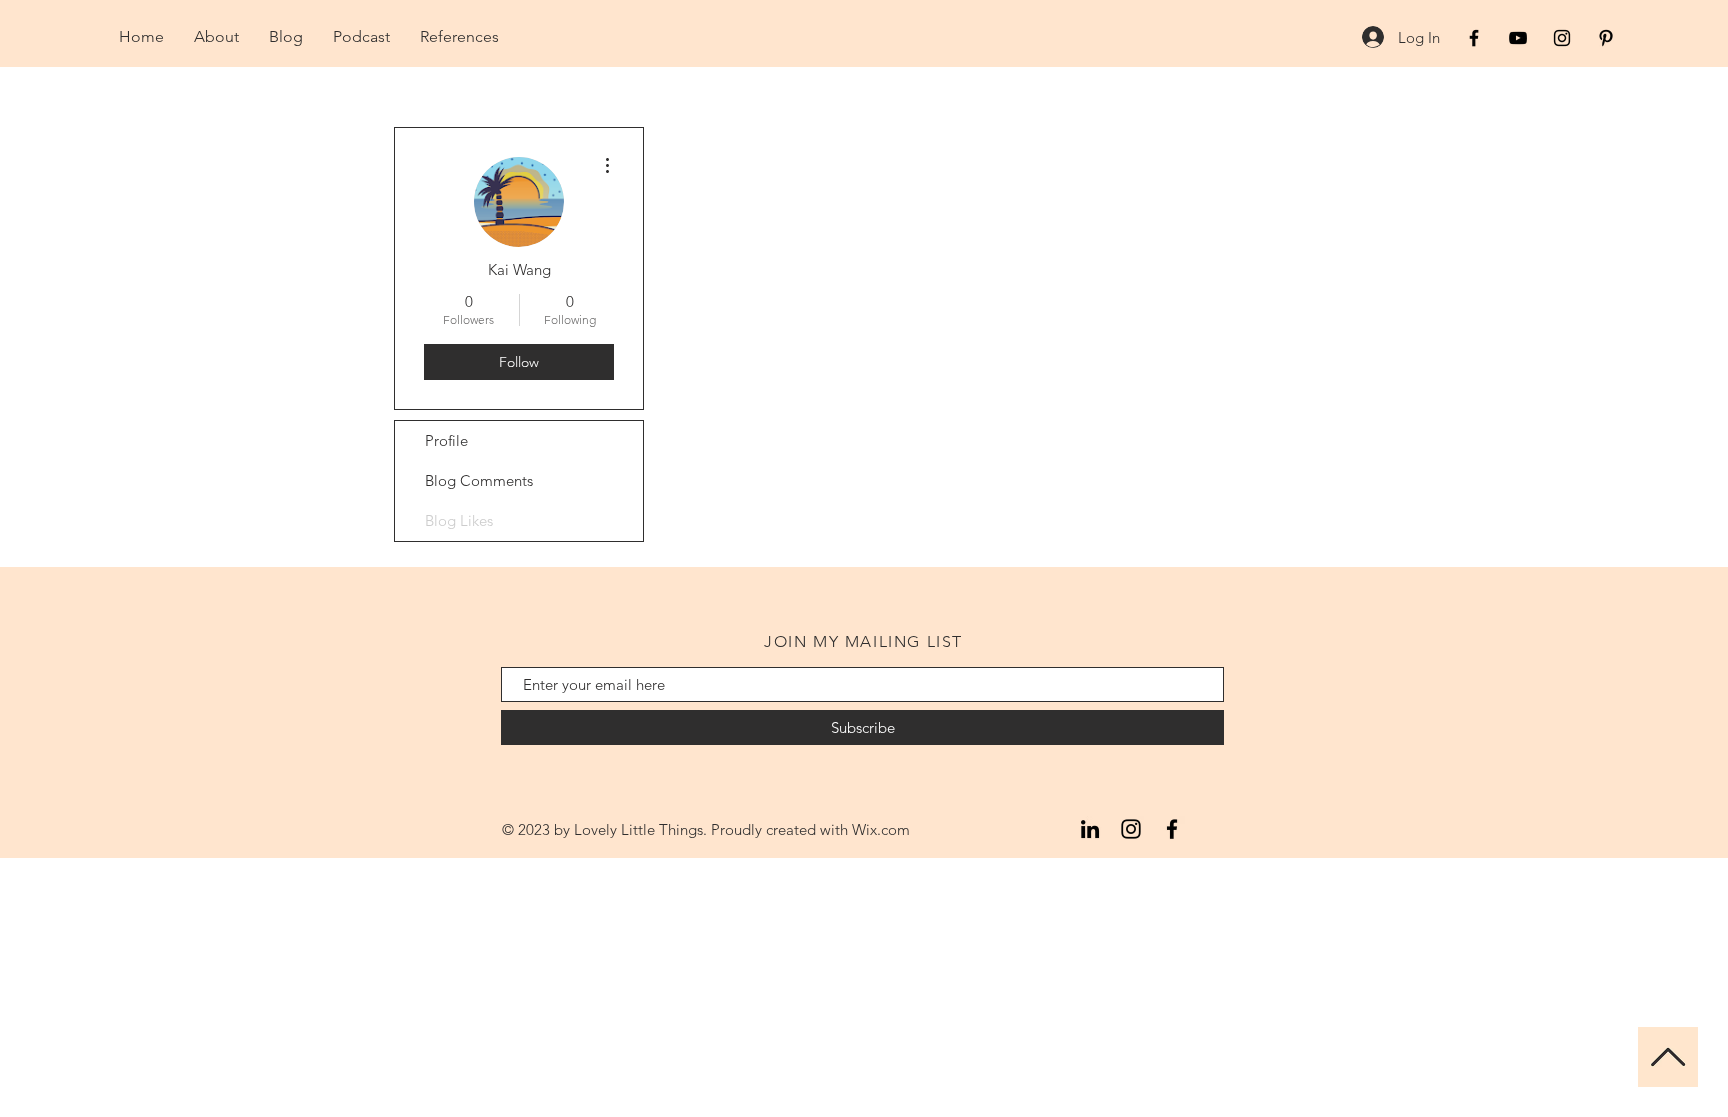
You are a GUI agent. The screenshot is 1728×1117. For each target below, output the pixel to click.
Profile (446, 440)
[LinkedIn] (1090, 829)
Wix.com (881, 829)
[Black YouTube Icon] (1518, 38)
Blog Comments (479, 480)
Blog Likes (459, 520)
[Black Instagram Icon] (1562, 38)
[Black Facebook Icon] (1474, 38)
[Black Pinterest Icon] (1606, 38)
